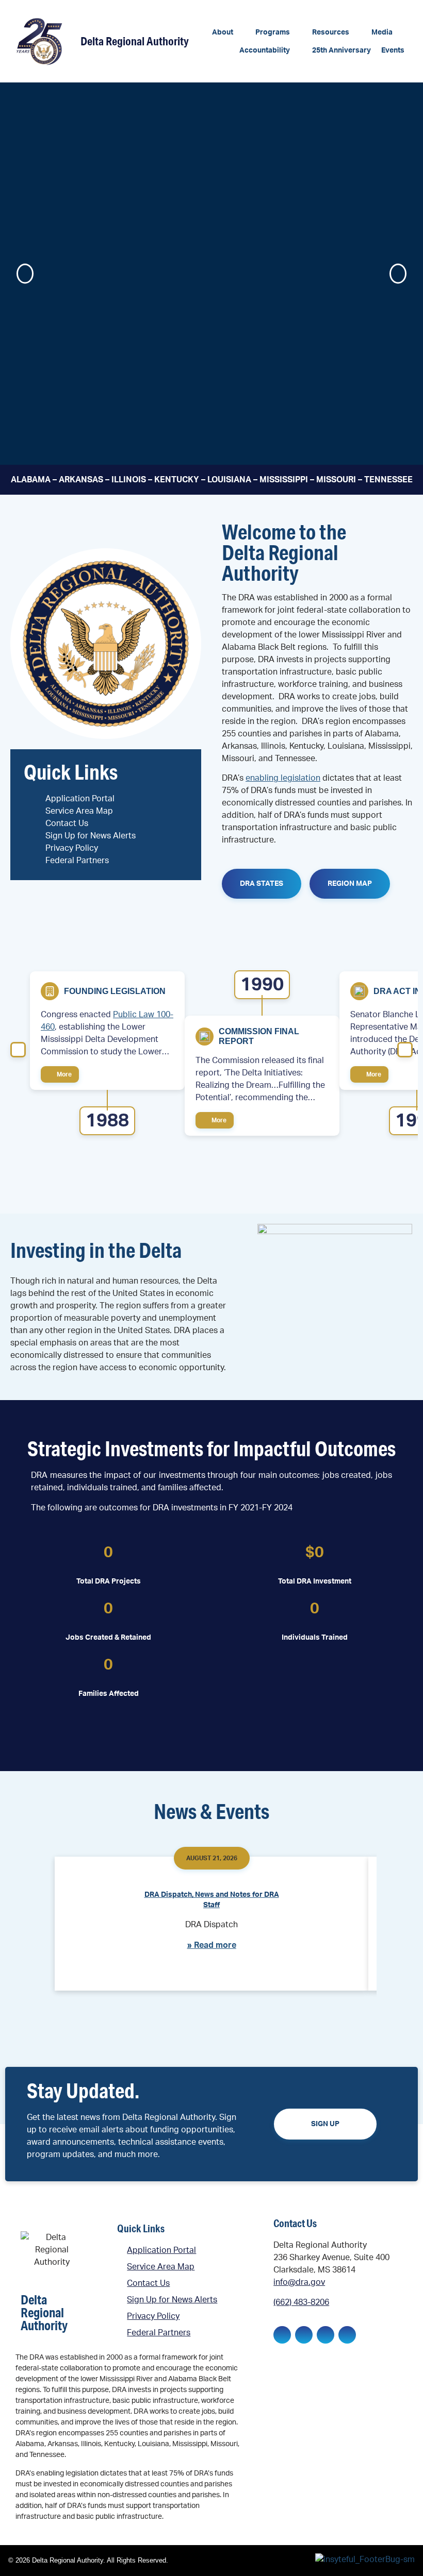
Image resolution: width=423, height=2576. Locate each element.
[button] (229, 33)
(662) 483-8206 (301, 2302)
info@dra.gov (299, 2282)
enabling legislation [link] (283, 778)
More (63, 1074)
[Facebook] (282, 2335)
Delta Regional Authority (135, 41)
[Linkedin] (304, 2335)
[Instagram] (326, 2335)
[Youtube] (347, 2335)
